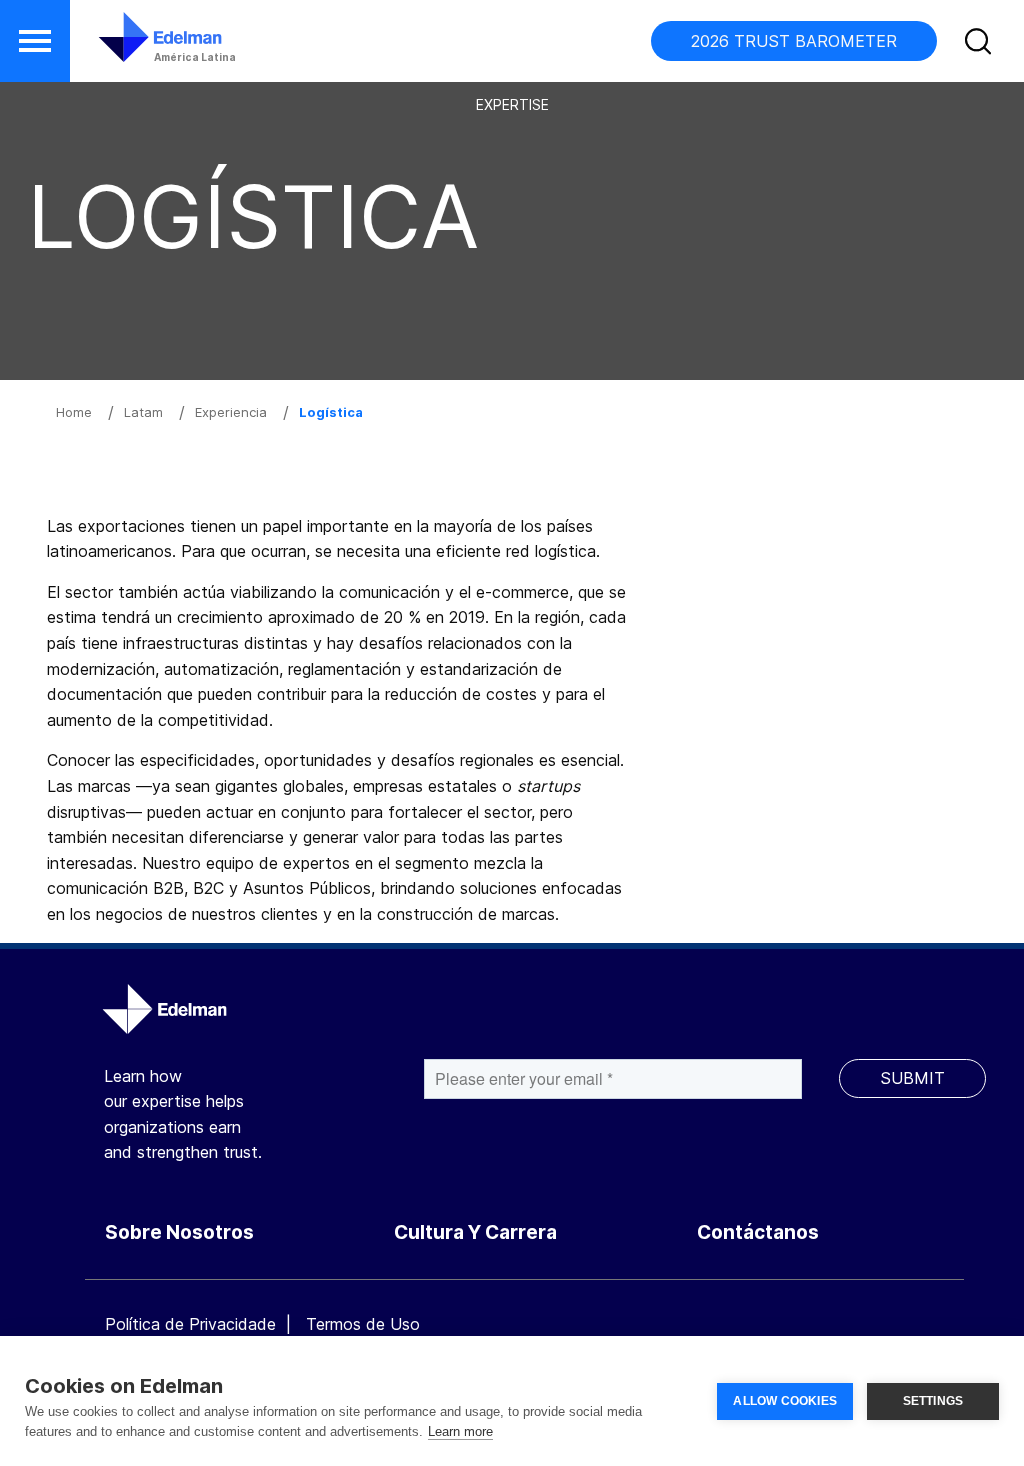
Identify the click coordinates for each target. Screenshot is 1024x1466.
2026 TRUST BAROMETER (794, 41)
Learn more (460, 1431)
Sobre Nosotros (179, 1232)
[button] (35, 41)
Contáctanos (758, 1232)
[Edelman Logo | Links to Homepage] (130, 47)
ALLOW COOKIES (785, 1401)
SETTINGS (933, 1401)
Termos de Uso (363, 1324)
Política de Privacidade (190, 1324)
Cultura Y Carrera (475, 1232)
